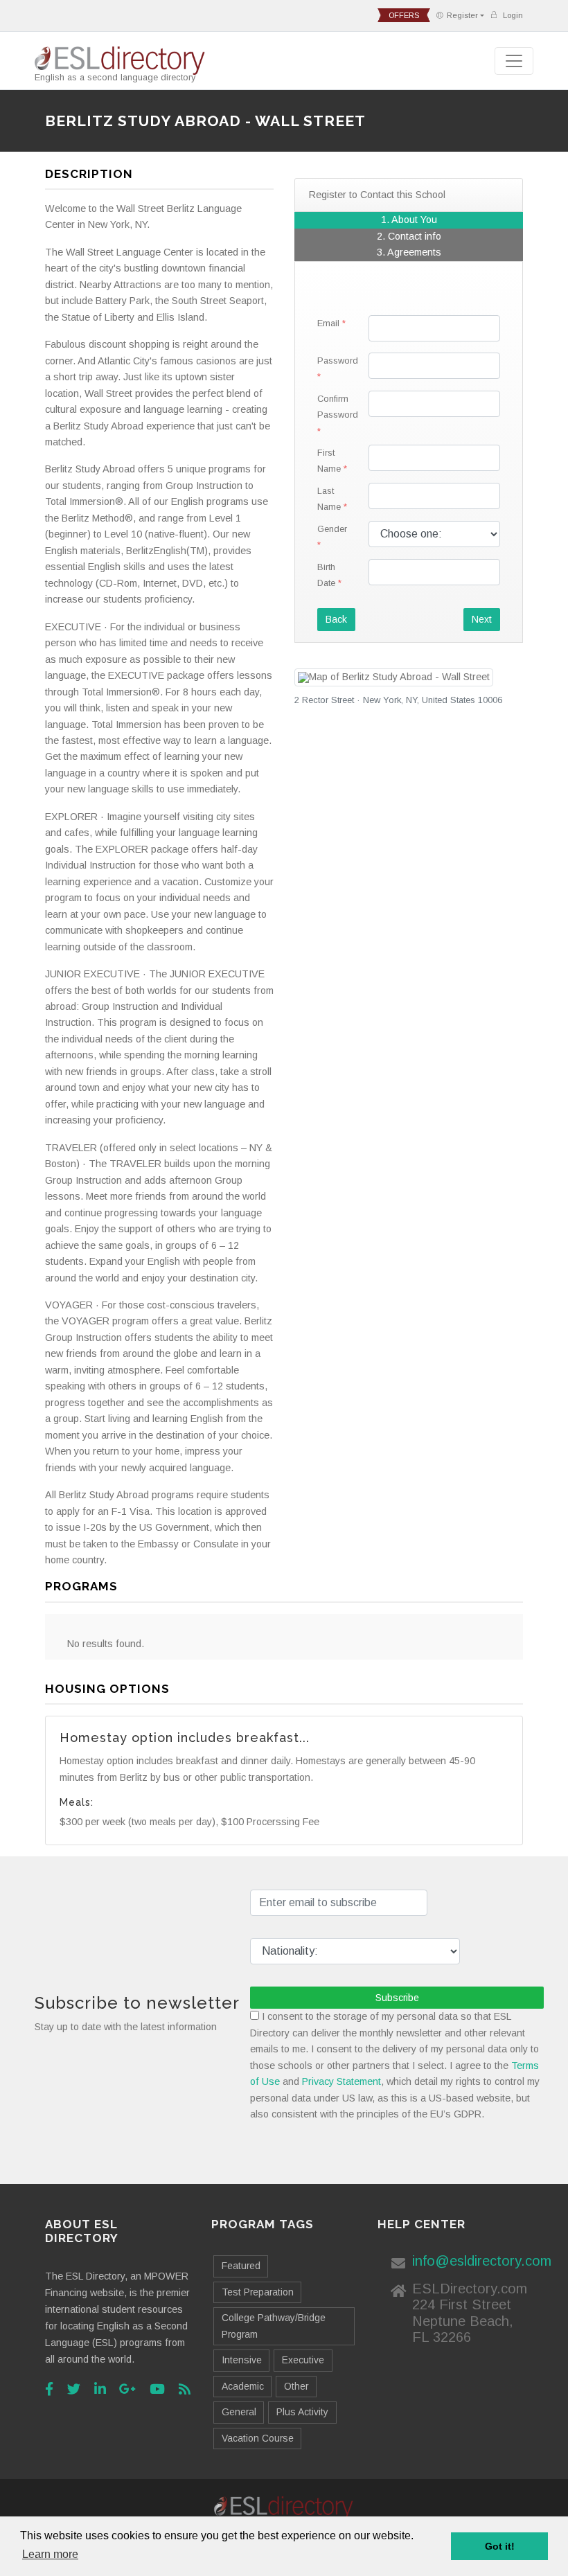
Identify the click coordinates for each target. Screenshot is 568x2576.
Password (338, 361)
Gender (332, 529)
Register (462, 15)
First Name (329, 461)
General (239, 2412)
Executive (303, 2360)
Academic (243, 2386)
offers (404, 15)
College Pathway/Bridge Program (274, 2326)
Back (336, 619)
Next (482, 619)
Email (328, 323)
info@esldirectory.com (482, 2261)
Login (512, 15)
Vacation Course (258, 2438)
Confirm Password (338, 407)
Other (296, 2386)
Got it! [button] (500, 2546)
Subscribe (397, 1998)
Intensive (242, 2360)
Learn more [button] (50, 2554)
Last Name (329, 499)
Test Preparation (258, 2292)
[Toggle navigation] (514, 61)
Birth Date (326, 575)
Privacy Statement (341, 2081)
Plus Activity (302, 2412)
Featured (241, 2266)
